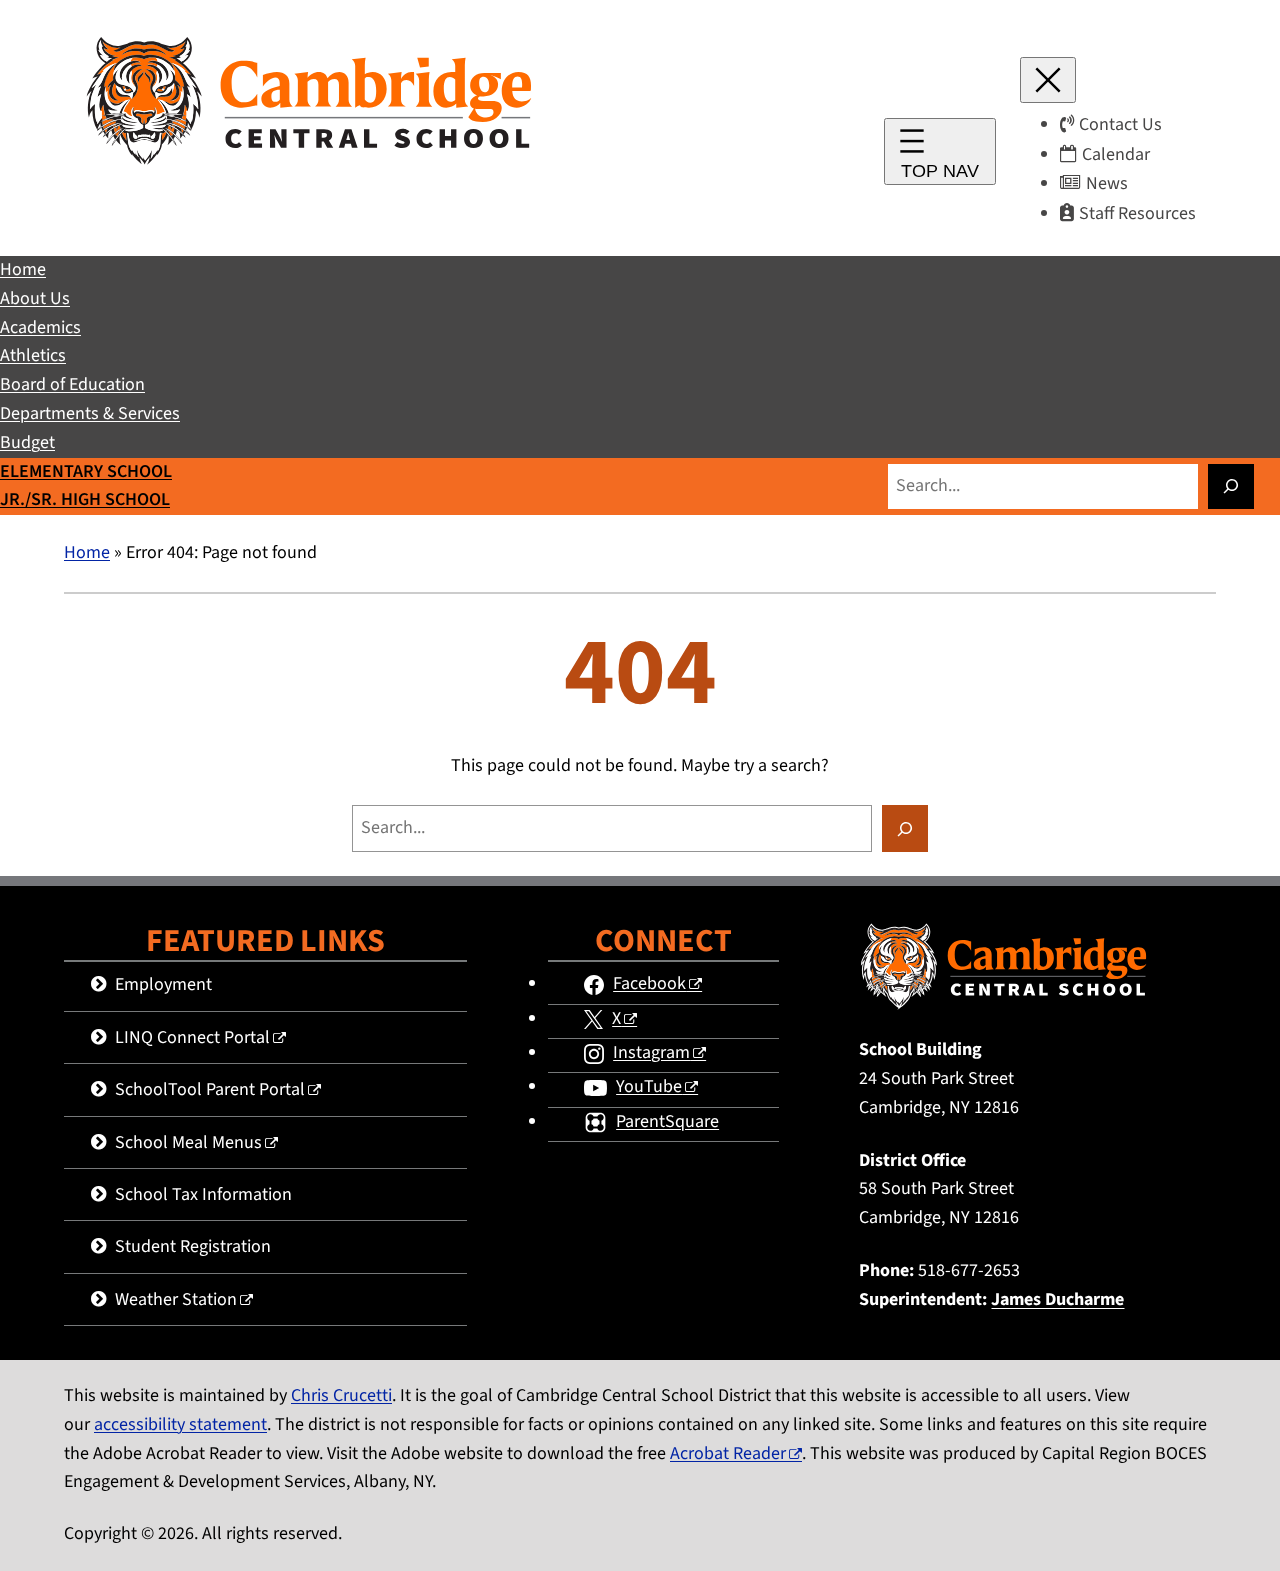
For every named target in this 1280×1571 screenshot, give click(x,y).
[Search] (1231, 486)
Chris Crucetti (341, 1395)
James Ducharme (1057, 1299)
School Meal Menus (188, 1142)
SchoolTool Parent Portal (210, 1089)
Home (87, 552)
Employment (163, 984)
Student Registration (193, 1246)
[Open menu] (940, 151)
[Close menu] (1048, 80)
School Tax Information (203, 1194)
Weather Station (176, 1299)
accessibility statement (180, 1424)
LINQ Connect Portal (192, 1037)
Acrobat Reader (728, 1453)
